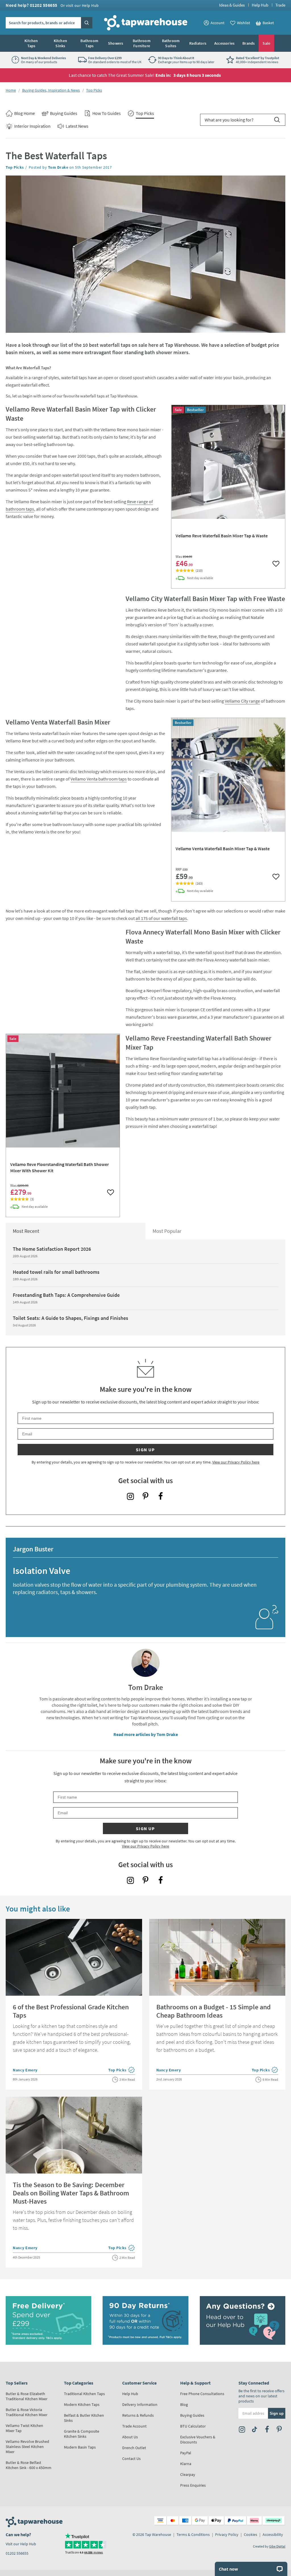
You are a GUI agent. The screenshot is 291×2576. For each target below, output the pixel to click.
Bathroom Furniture (142, 43)
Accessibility (273, 2534)
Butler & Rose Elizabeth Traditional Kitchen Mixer (27, 2396)
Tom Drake (58, 167)
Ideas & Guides (232, 5)
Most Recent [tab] (26, 1231)
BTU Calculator (193, 2426)
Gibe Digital (277, 2546)
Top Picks (94, 90)
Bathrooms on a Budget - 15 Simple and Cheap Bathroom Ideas (214, 2011)
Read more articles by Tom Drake (146, 1734)
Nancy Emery (25, 2070)
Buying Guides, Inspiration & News (51, 90)
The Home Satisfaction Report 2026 (52, 1249)
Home (11, 90)
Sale (266, 43)
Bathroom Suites (171, 43)
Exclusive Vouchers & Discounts (198, 2439)
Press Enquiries (193, 2485)
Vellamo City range (242, 701)
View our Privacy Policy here (236, 1462)
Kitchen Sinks (60, 43)
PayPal (186, 2453)
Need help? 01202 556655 (52, 5)
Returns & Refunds (138, 2415)
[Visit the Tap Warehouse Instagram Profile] (130, 1496)
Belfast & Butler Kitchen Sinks (84, 2418)
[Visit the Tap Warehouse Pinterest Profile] (145, 1496)
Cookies (251, 2534)
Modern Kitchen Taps (82, 2404)
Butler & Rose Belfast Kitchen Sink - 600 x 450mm (29, 2465)
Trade (280, 5)
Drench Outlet (134, 2448)
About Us (130, 2437)
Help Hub (260, 5)
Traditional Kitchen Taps (84, 2394)
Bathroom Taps (89, 43)
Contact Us (131, 2459)
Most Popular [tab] (167, 1231)
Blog (184, 2404)
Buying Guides (192, 2415)
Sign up (145, 1450)
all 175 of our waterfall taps (161, 918)
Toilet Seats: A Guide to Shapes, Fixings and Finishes (70, 1318)
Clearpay (188, 2474)
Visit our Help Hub (21, 2544)
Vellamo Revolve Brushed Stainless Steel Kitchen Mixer (27, 2447)
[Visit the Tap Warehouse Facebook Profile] (161, 1496)
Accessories (224, 43)
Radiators (198, 43)
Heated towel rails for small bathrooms (56, 1272)
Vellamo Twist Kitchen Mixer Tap (24, 2428)
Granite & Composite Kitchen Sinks (82, 2434)
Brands (249, 43)
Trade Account (134, 2426)
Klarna (186, 2464)
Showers (116, 43)
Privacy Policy (227, 2534)
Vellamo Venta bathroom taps (99, 779)
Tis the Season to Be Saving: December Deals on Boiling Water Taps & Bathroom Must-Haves (71, 2193)
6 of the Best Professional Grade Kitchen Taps (71, 2011)
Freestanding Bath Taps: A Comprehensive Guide (66, 1295)
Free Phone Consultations (202, 2394)
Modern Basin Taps (80, 2447)
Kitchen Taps (31, 43)
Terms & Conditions (193, 2534)
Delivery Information (140, 2404)
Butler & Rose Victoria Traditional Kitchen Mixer (27, 2412)
